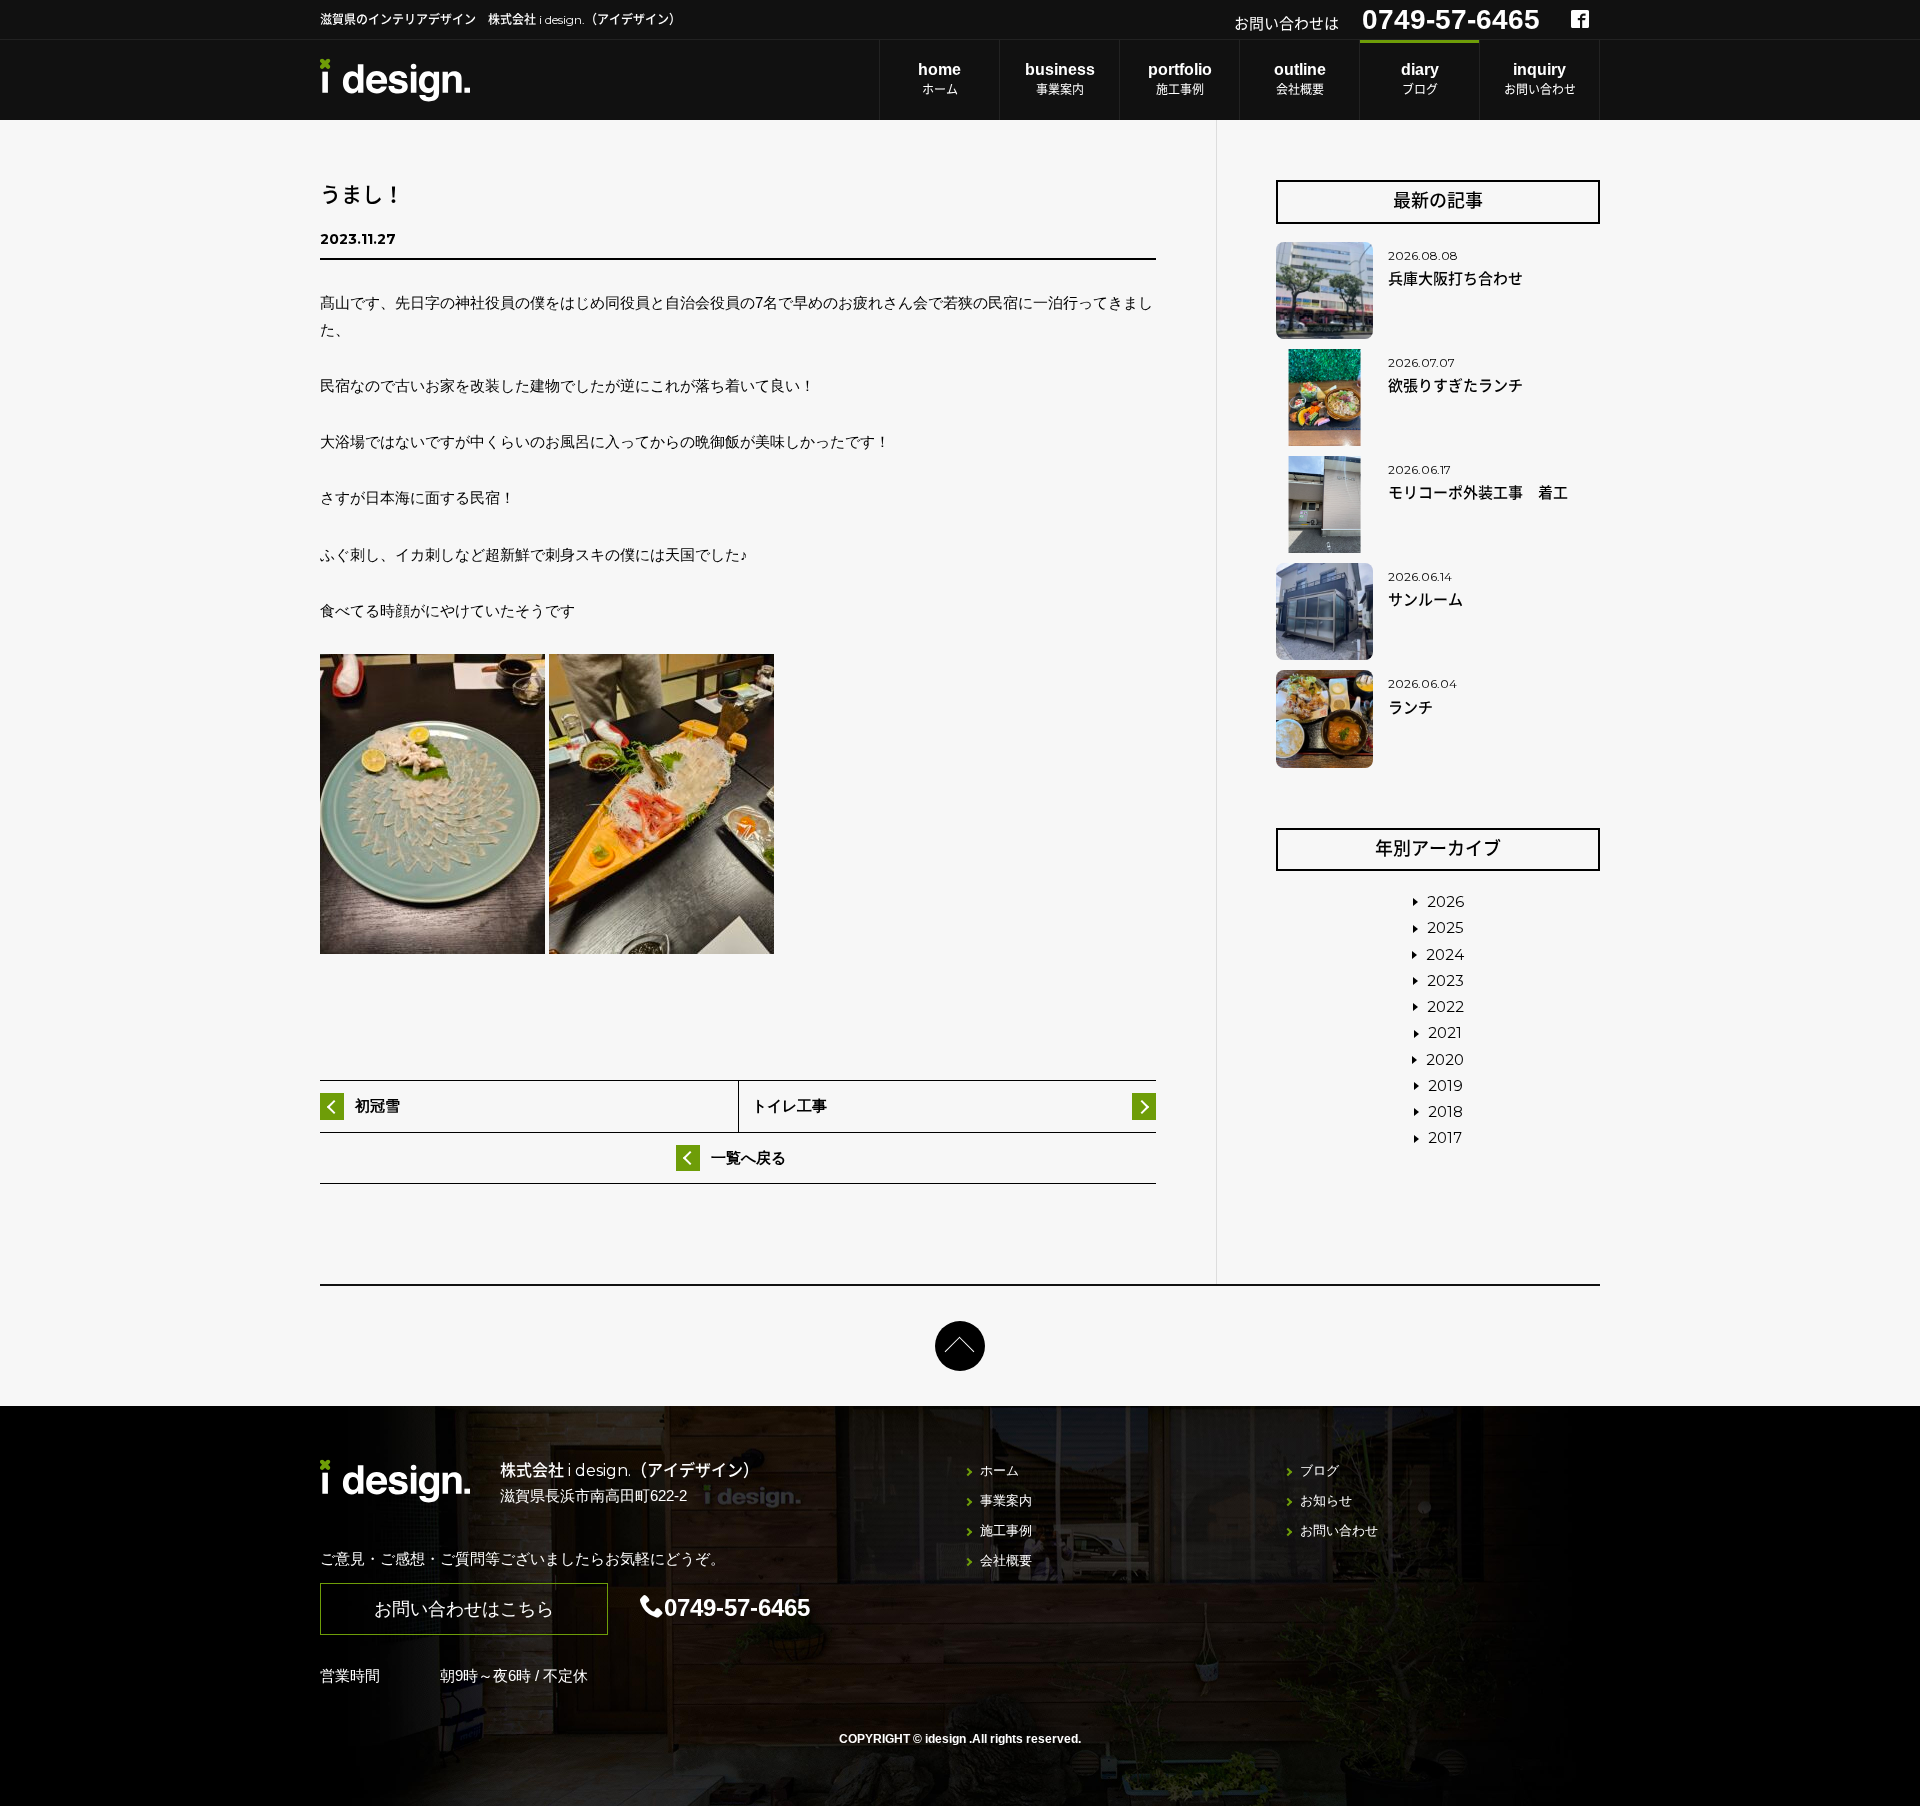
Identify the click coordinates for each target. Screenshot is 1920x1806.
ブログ (1420, 79)
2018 (1445, 1111)
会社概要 (1300, 79)
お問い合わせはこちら (464, 1609)
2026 (1445, 901)
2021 (1445, 1032)
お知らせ (1326, 1500)
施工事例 (1180, 79)
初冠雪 (377, 1105)
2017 (1445, 1137)
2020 (1445, 1059)
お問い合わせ (1540, 79)
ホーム (939, 79)
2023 (1445, 980)
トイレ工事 (789, 1105)
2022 (1445, 1006)
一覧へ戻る (748, 1157)
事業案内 (1060, 79)
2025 (1445, 927)
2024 (1445, 954)
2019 (1445, 1085)
